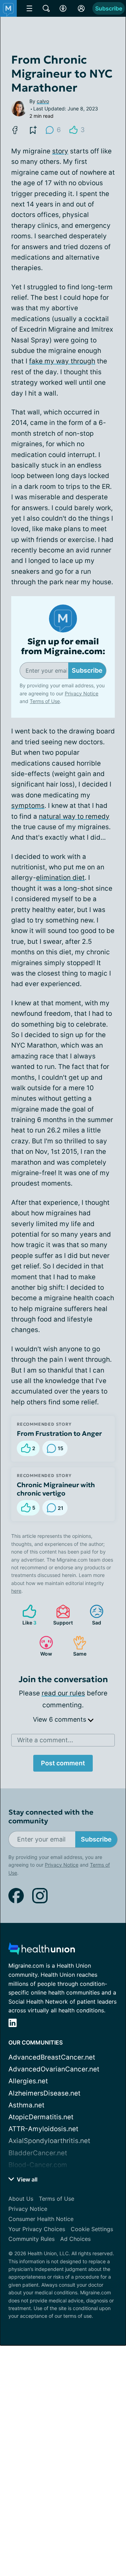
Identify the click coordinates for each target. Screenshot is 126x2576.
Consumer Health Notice (41, 2219)
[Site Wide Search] (46, 8)
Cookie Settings (92, 2229)
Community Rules (31, 2239)
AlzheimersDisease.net (44, 2093)
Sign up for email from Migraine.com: (63, 647)
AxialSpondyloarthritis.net (49, 2141)
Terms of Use (45, 701)
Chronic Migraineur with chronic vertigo (56, 1489)
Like (26, 1615)
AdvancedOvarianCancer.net (54, 2069)
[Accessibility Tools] (63, 8)
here (16, 1591)
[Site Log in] (81, 8)
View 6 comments (60, 1719)
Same (76, 1646)
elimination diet (60, 878)
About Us (21, 2199)
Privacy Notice (82, 693)
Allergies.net (28, 2081)
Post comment (63, 1763)
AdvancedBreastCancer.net (52, 2057)
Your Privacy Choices (37, 2229)
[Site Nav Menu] (29, 8)
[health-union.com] (42, 1951)
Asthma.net (26, 2105)
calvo (43, 101)
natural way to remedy (74, 816)
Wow (42, 1646)
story (60, 151)
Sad (92, 1615)
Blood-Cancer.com (38, 2165)
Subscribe (109, 8)
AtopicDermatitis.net (41, 2117)
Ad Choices (75, 2239)
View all (26, 2179)
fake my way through (62, 361)
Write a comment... (45, 1740)
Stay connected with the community (51, 1817)
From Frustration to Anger (59, 1433)
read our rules (63, 1693)
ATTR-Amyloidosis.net (43, 2129)
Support (61, 1615)
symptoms (28, 806)
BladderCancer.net (38, 2153)
